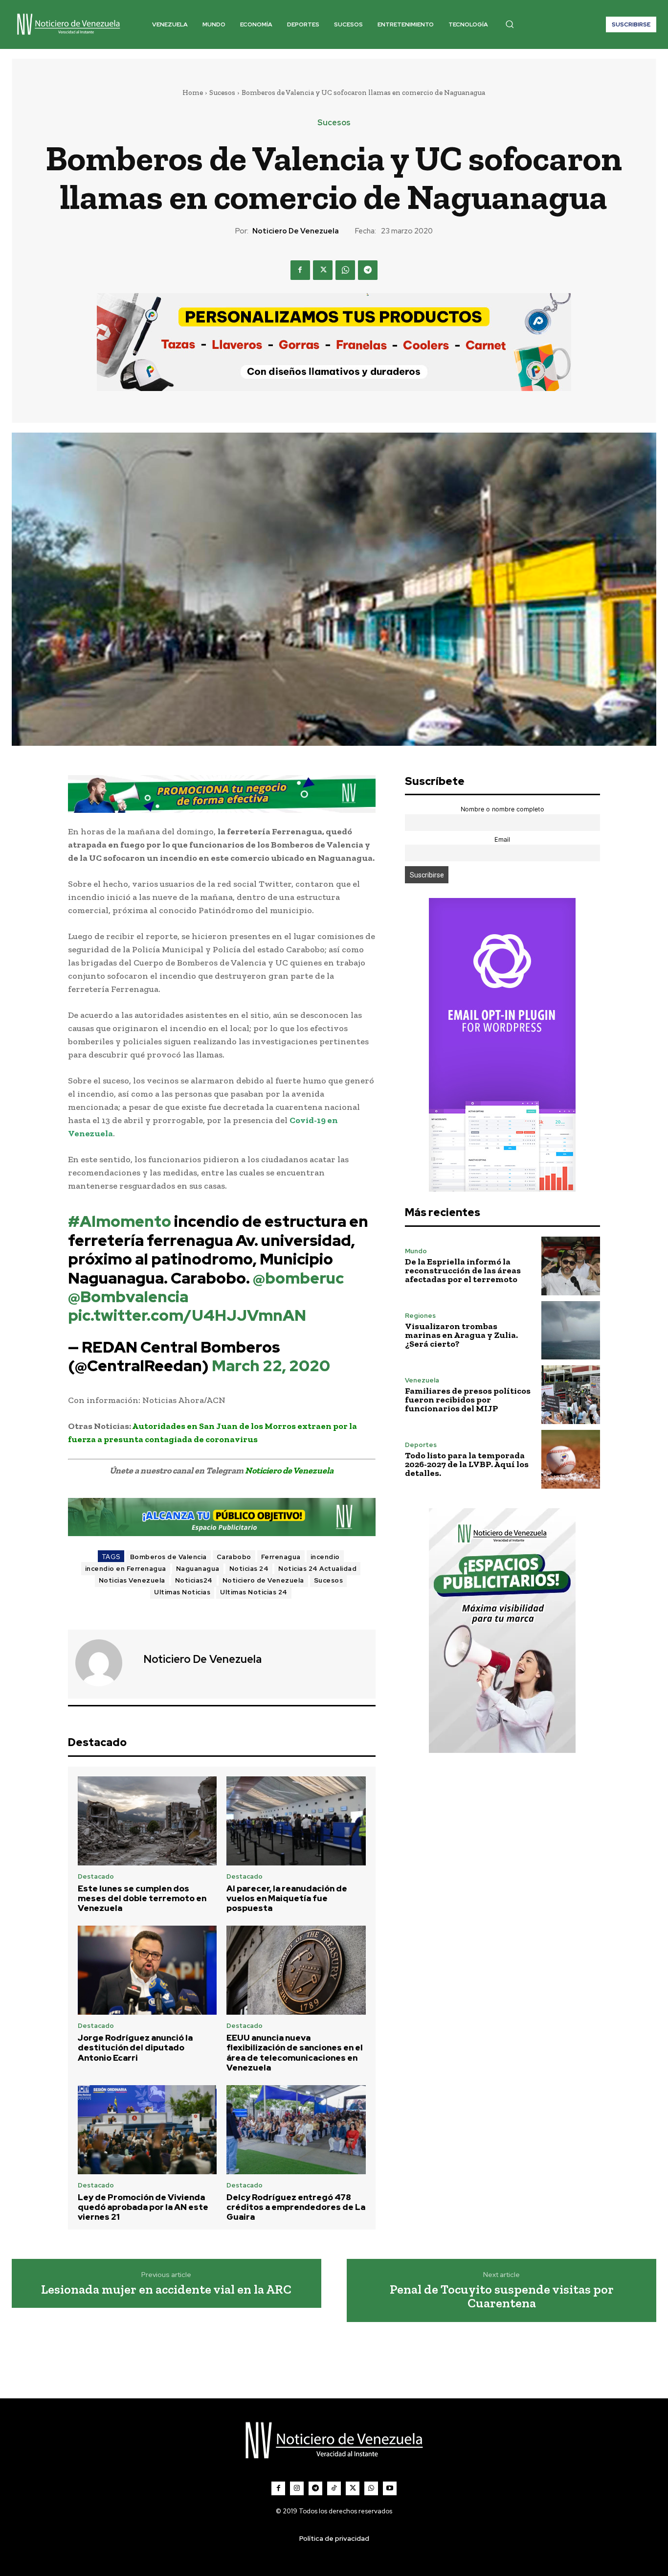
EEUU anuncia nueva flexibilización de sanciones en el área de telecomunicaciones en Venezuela (295, 2053)
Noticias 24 (249, 1569)
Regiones (420, 1316)
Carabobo (234, 1557)
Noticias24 (194, 1580)
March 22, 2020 (271, 1366)
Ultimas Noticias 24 (254, 1592)
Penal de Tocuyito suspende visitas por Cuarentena (502, 2296)
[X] (323, 270)
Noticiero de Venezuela (296, 231)
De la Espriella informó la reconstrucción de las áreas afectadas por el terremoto (463, 1270)
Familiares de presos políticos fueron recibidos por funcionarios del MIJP (468, 1400)
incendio (325, 1557)
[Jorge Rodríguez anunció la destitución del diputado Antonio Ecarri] (147, 1970)
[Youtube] (390, 2488)
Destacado (96, 1876)
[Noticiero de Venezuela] (105, 1663)
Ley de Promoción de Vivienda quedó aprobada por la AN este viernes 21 (143, 2207)
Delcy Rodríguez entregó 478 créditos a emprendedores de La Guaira (296, 2207)
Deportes (421, 1445)
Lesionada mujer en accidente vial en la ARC (166, 2289)
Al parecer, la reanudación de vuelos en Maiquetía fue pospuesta (287, 1898)
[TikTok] (334, 2488)
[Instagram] (297, 2488)
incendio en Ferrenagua (126, 1569)
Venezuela (422, 1380)
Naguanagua (198, 1569)
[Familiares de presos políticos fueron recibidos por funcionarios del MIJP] (571, 1395)
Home (193, 92)
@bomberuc (298, 1278)
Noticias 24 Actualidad (317, 1569)
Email (502, 839)
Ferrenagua (281, 1557)
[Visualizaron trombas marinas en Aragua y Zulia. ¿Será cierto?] (571, 1331)
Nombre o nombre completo (502, 809)
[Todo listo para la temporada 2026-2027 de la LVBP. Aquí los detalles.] (571, 1459)
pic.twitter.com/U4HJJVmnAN (187, 1315)
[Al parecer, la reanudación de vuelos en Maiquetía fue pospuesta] (296, 1821)
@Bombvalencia (128, 1297)
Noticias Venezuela (132, 1580)
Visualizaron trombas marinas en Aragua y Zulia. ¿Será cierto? (461, 1335)
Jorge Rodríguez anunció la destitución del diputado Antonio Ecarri (135, 2048)
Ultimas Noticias (182, 1592)
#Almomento (120, 1221)
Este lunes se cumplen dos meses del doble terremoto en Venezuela (142, 1898)
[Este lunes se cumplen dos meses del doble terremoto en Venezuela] (147, 1821)
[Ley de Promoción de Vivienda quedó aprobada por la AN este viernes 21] (147, 2130)
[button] (510, 24)
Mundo (416, 1251)
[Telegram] (368, 270)
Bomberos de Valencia (168, 1557)
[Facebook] (300, 270)
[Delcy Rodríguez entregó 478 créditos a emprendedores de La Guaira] (296, 2130)
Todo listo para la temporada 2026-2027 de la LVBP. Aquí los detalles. (467, 1464)
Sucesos (222, 92)
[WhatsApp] (345, 270)
